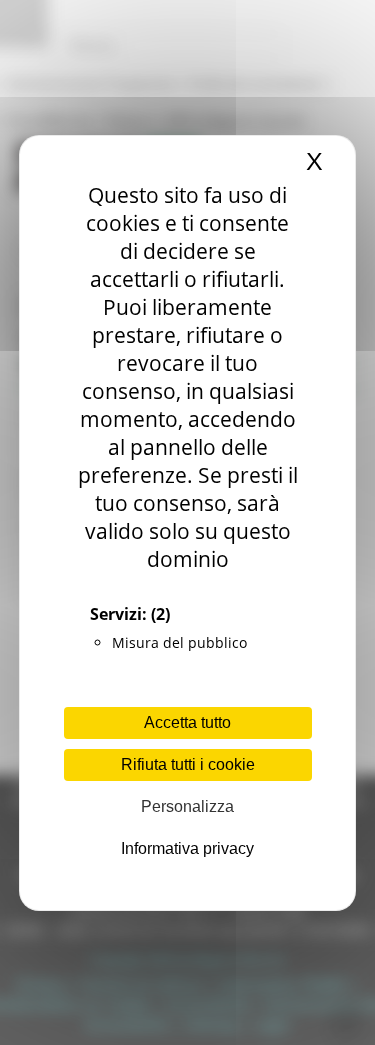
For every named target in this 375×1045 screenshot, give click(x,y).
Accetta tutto (187, 722)
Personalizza (187, 806)
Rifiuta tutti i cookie (188, 764)
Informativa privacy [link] (187, 848)
